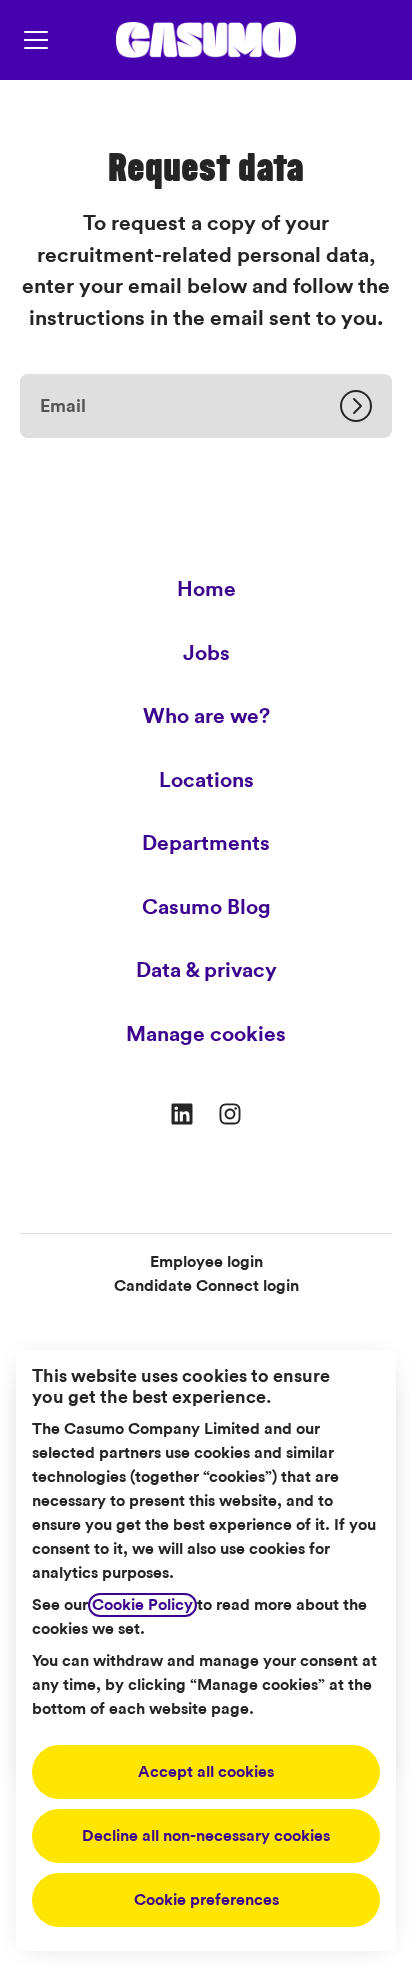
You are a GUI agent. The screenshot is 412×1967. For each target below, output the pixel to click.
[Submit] (366, 406)
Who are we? (206, 716)
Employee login (206, 1262)
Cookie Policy (142, 1605)
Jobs (206, 653)
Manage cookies (206, 1034)
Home (206, 589)
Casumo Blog (206, 907)
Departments (206, 843)
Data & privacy (206, 970)
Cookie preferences (206, 1900)
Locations (206, 780)
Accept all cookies (206, 1772)
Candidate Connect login (206, 1286)
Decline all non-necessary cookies (206, 1836)
